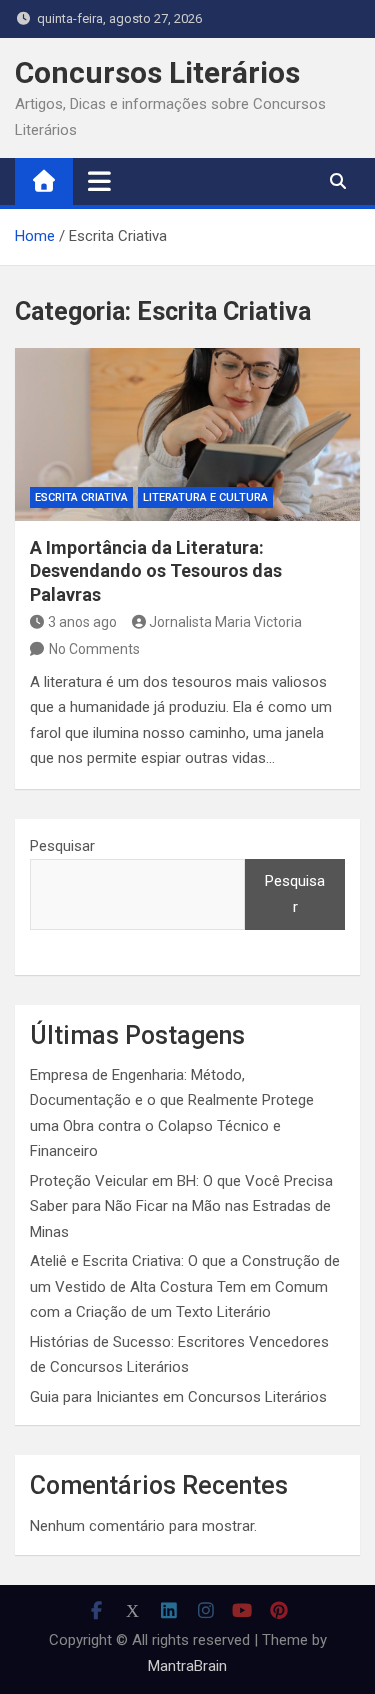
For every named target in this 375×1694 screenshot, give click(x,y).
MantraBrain (187, 1666)
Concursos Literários (157, 72)
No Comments (94, 649)
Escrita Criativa (81, 497)
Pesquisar (62, 846)
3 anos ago (82, 622)
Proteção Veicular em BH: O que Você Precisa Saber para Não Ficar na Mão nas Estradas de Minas (181, 1206)
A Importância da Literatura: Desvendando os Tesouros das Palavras (156, 571)
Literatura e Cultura (205, 497)
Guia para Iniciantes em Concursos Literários (178, 1397)
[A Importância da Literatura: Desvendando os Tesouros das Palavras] (187, 434)
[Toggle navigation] (99, 181)
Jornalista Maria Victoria (225, 622)
